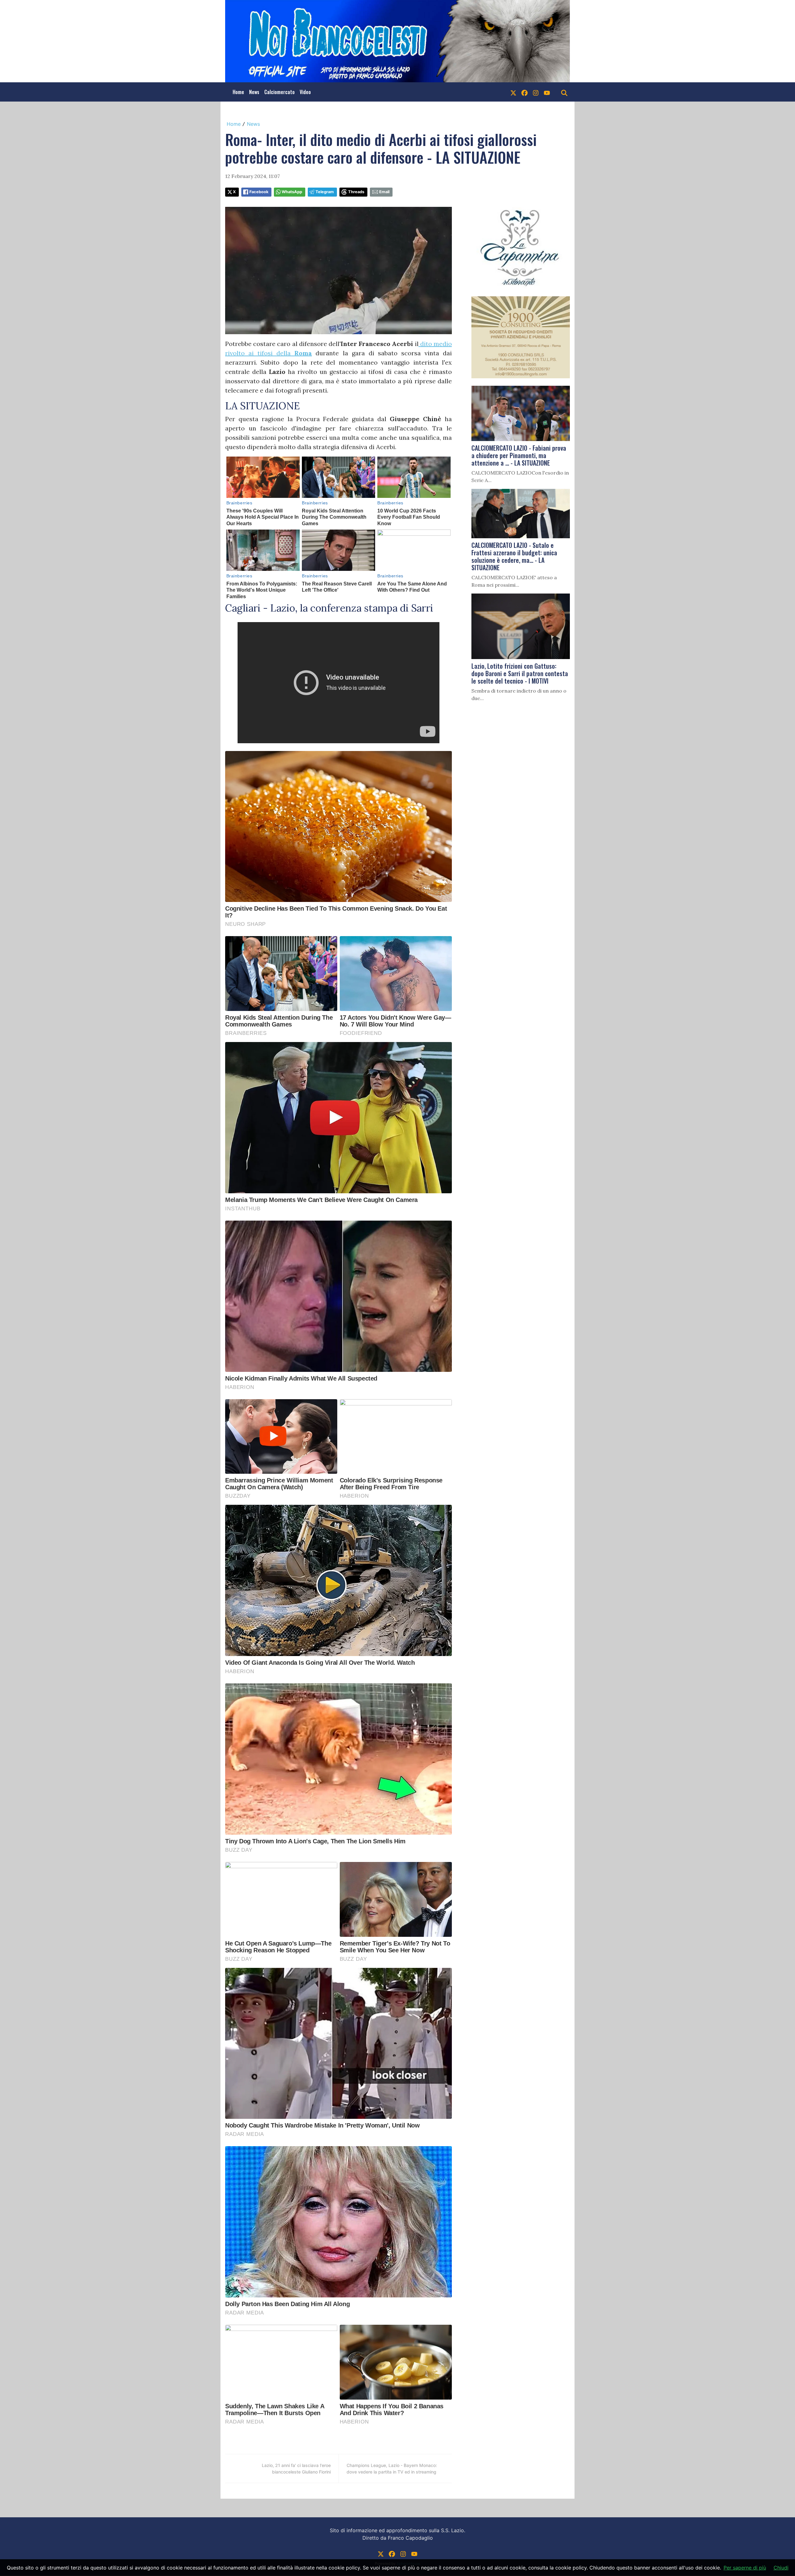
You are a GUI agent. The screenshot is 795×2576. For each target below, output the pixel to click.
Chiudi (781, 2568)
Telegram (325, 192)
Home (238, 92)
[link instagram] (536, 92)
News (254, 92)
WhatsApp (292, 192)
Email (384, 192)
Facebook (259, 192)
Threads (356, 192)
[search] (564, 92)
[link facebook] (525, 92)
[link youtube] (547, 92)
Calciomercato (279, 92)
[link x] (513, 92)
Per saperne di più (745, 2568)
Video (305, 92)
